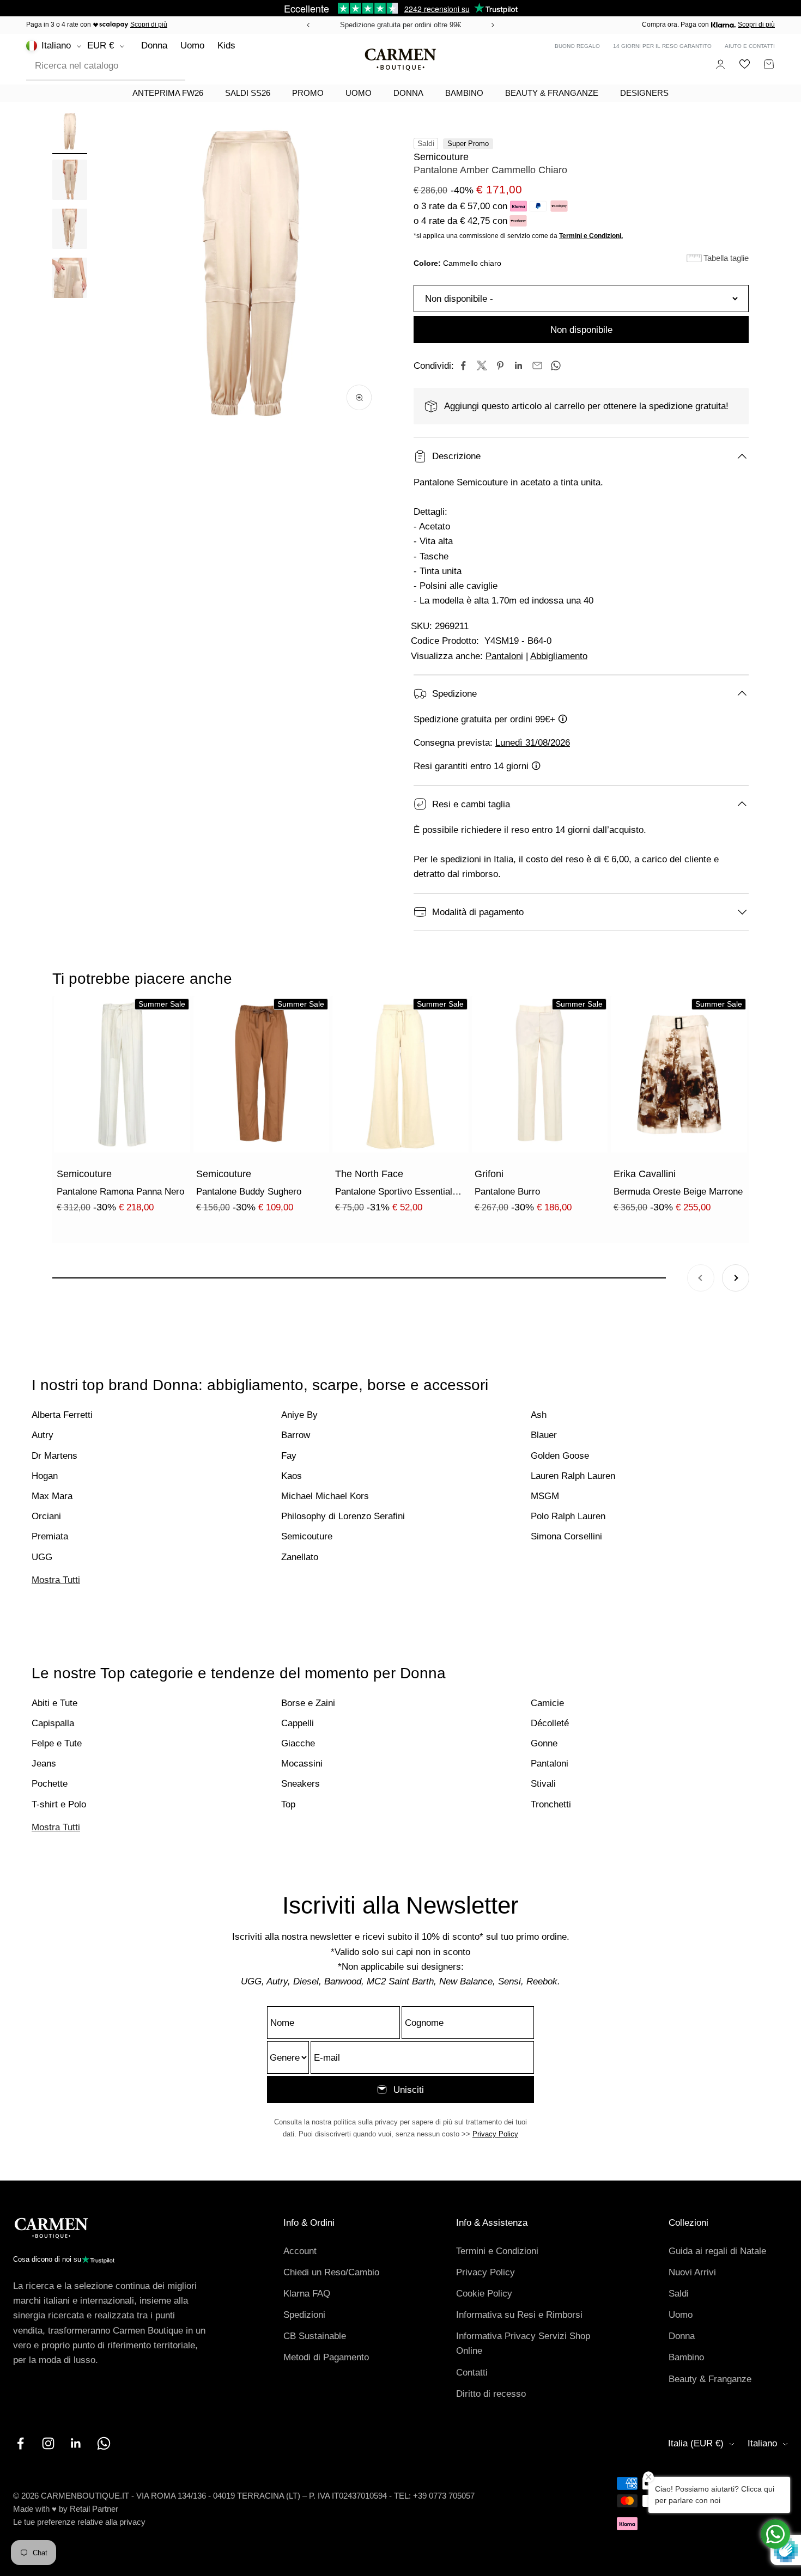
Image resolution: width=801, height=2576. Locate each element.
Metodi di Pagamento (326, 2357)
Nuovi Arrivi (692, 2272)
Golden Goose (560, 1456)
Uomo (192, 45)
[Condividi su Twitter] (482, 366)
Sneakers (301, 1784)
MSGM (545, 1496)
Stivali (543, 1784)
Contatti (472, 2373)
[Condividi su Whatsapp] (556, 366)
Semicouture (441, 157)
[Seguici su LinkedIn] (76, 2443)
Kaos (292, 1476)
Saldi (679, 2294)
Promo (308, 93)
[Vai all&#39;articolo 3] (70, 230)
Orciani (46, 1516)
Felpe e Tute (57, 1743)
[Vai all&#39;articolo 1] (70, 132)
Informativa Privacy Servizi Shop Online (523, 2343)
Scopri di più (149, 25)
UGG (42, 1557)
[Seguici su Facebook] (20, 2443)
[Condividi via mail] (537, 366)
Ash (539, 1415)
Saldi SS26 (248, 93)
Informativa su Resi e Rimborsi (519, 2315)
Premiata (50, 1536)
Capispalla (53, 1723)
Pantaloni (504, 656)
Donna (154, 45)
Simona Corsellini (566, 1536)
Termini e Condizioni (497, 2251)
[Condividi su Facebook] (463, 366)
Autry (43, 1435)
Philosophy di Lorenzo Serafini (343, 1516)
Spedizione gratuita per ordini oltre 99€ (400, 25)
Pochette (50, 1784)
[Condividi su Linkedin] (519, 366)
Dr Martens (54, 1456)
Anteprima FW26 (168, 93)
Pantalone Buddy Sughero (249, 1192)
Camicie (547, 1703)
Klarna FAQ (307, 2294)
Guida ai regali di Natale (717, 2251)
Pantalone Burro (507, 1192)
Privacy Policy (495, 2134)
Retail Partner (94, 2509)
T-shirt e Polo (59, 1804)
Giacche (298, 1743)
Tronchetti (551, 1804)
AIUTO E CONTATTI (750, 46)
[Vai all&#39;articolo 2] (70, 181)
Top (288, 1804)
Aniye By (299, 1415)
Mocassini (302, 1764)
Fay (289, 1456)
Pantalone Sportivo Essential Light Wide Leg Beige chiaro (394, 1193)
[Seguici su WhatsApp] (104, 2443)
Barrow (296, 1435)
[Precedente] (307, 25)
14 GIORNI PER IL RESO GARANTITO (662, 46)
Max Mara (52, 1496)
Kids (226, 45)
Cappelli (298, 1723)
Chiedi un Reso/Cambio (331, 2272)
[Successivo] (494, 25)
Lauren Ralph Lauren (573, 1476)
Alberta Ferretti (62, 1415)
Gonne (544, 1743)
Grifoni (489, 1174)
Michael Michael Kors (325, 1496)
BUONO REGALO (577, 46)
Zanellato (300, 1557)
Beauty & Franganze (552, 93)
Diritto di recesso (491, 2394)
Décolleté (550, 1723)
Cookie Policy (484, 2294)
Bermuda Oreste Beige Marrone (678, 1192)
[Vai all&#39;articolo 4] (70, 279)
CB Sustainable (315, 2336)
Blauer (544, 1435)
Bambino (464, 93)
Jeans (44, 1764)
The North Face (369, 1174)
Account (300, 2251)
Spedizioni (304, 2315)
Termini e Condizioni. (591, 236)
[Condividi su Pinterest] (500, 366)
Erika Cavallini (645, 1174)
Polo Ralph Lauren (568, 1516)
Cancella (159, 66)
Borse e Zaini (308, 1703)
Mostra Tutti (56, 1580)
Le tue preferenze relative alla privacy (79, 2522)
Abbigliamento (559, 656)
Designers (644, 93)
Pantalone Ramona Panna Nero (120, 1192)
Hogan (45, 1476)
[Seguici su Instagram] (48, 2443)
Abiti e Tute (54, 1703)
